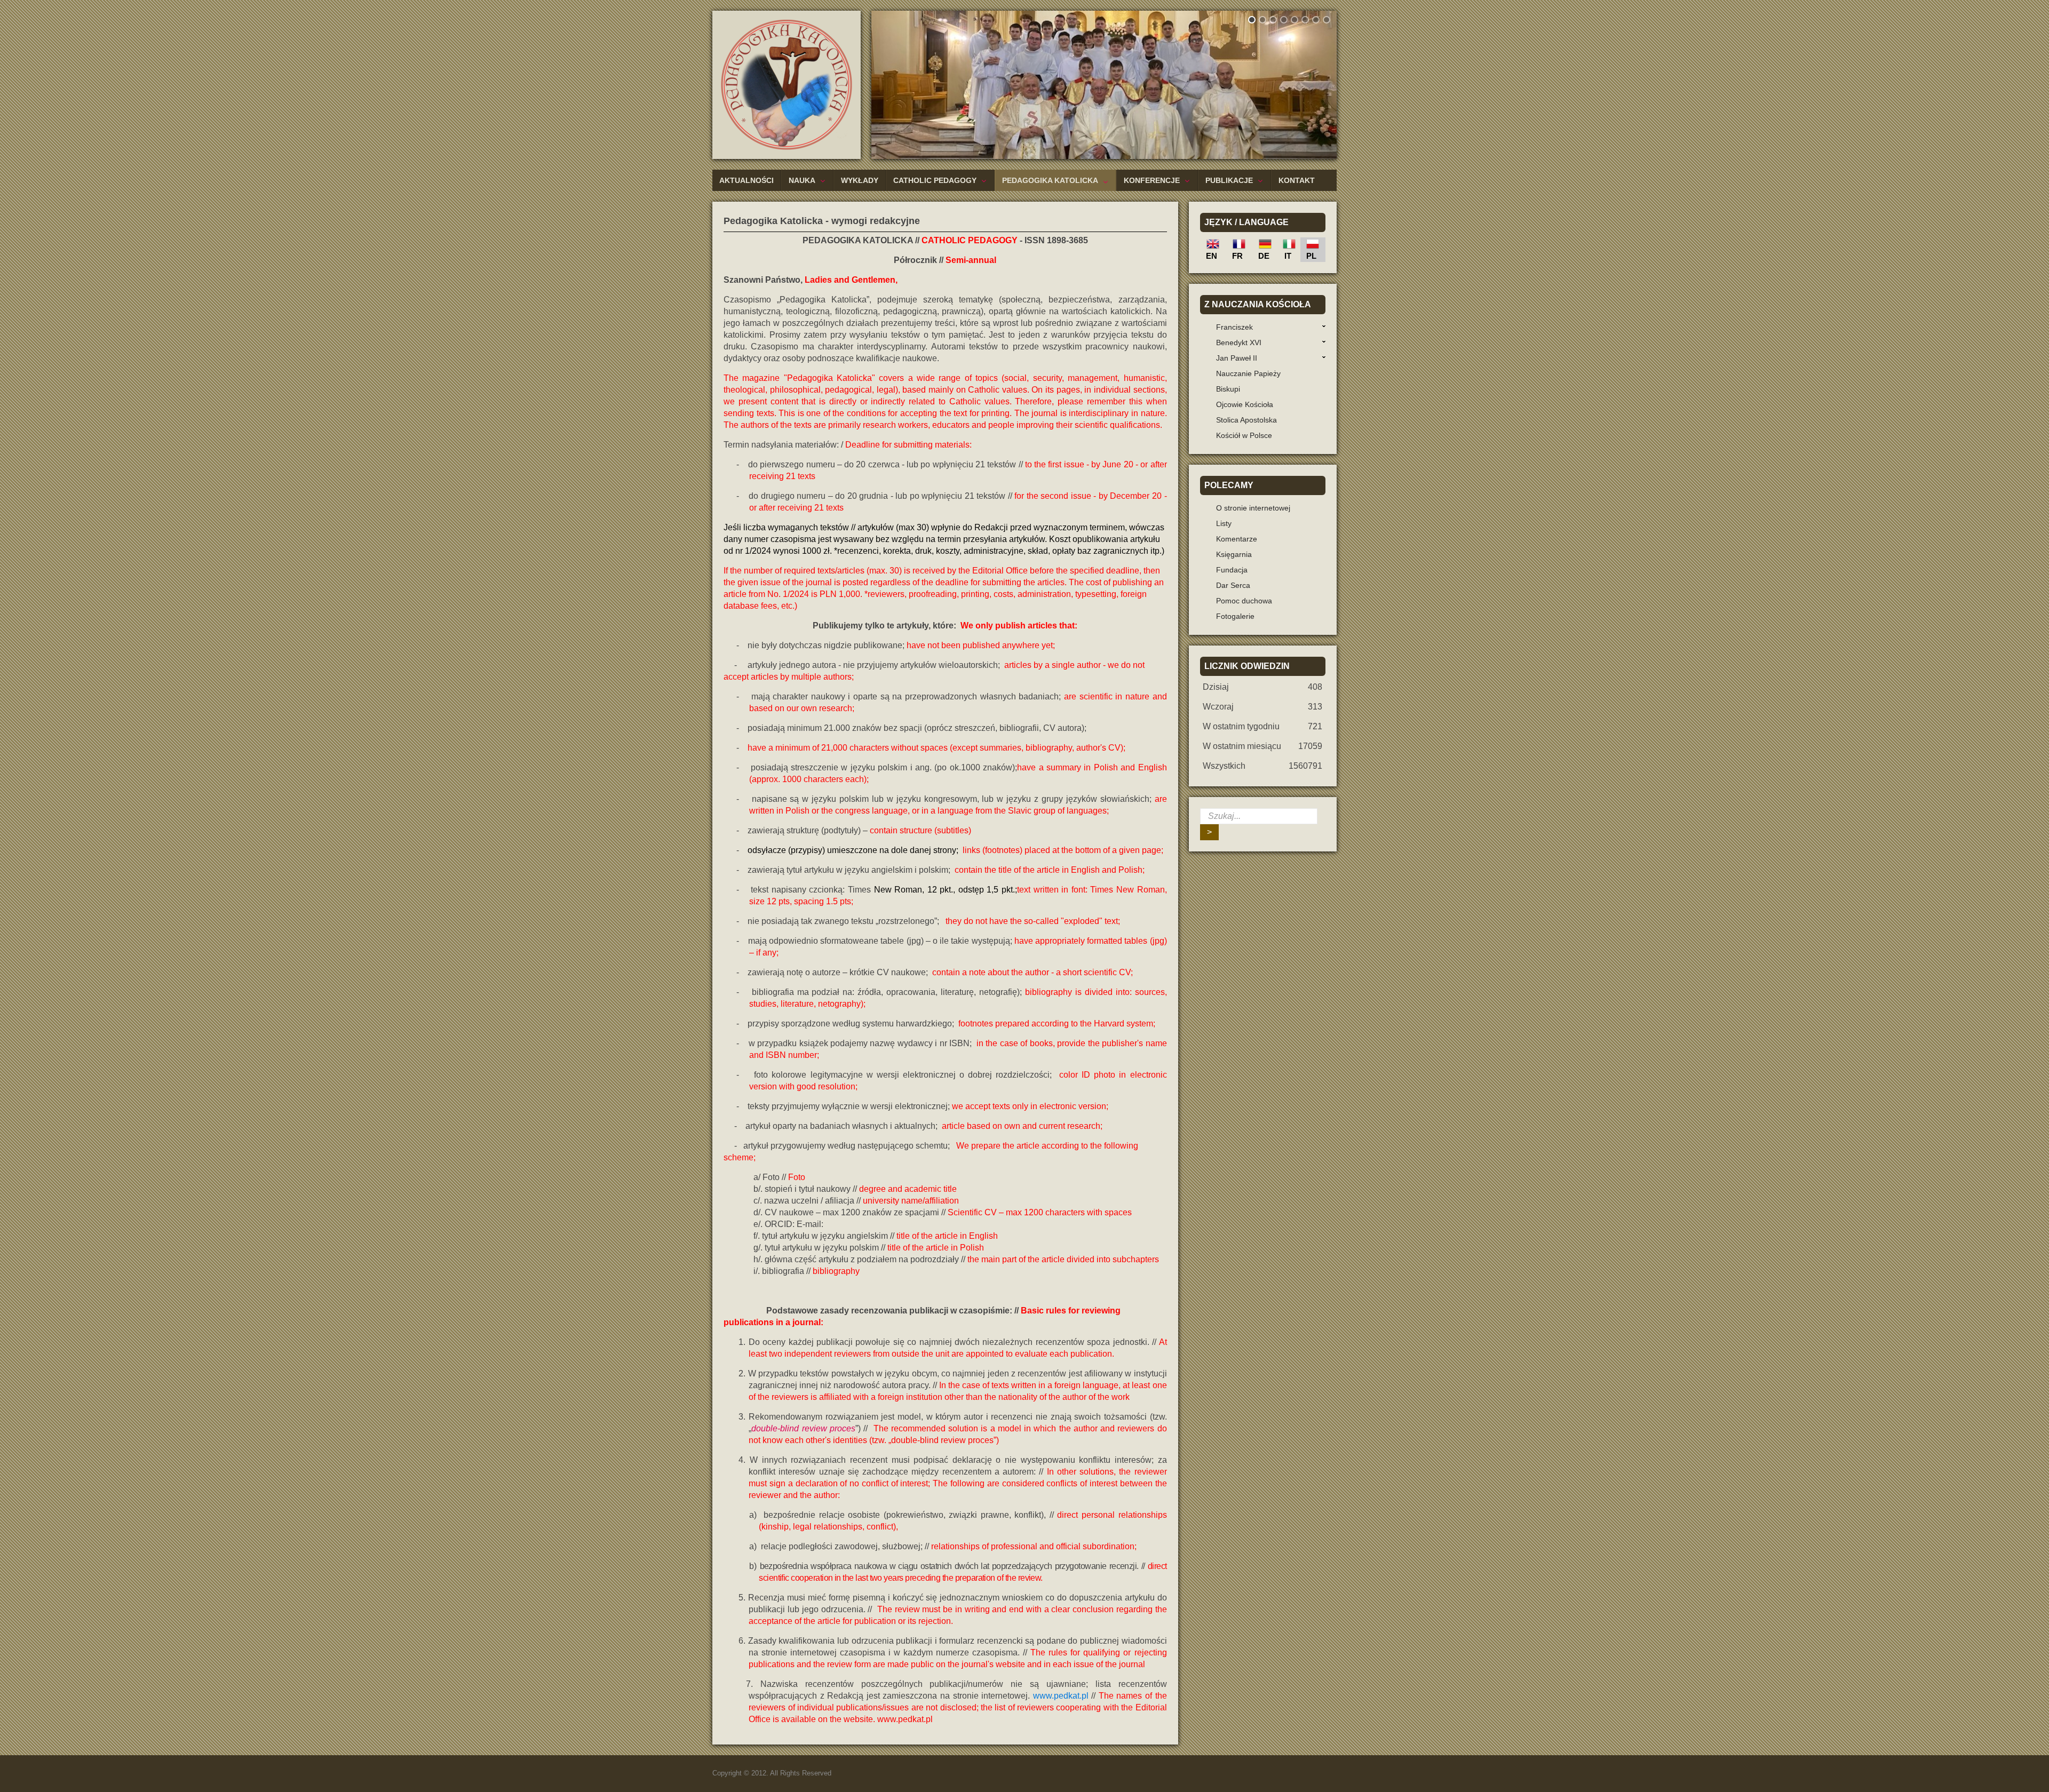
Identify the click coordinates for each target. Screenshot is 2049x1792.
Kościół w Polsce (1244, 435)
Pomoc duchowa (1244, 601)
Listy (1224, 523)
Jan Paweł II (1237, 358)
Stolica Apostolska (1246, 420)
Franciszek (1234, 327)
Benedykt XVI (1239, 343)
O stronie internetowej (1253, 508)
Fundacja (1232, 570)
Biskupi (1228, 389)
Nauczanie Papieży (1248, 373)
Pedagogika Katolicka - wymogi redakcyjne (822, 221)
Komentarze (1237, 539)
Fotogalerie (1235, 616)
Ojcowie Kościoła (1245, 404)
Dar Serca (1233, 585)
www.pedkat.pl (1061, 1696)
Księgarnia (1234, 554)
